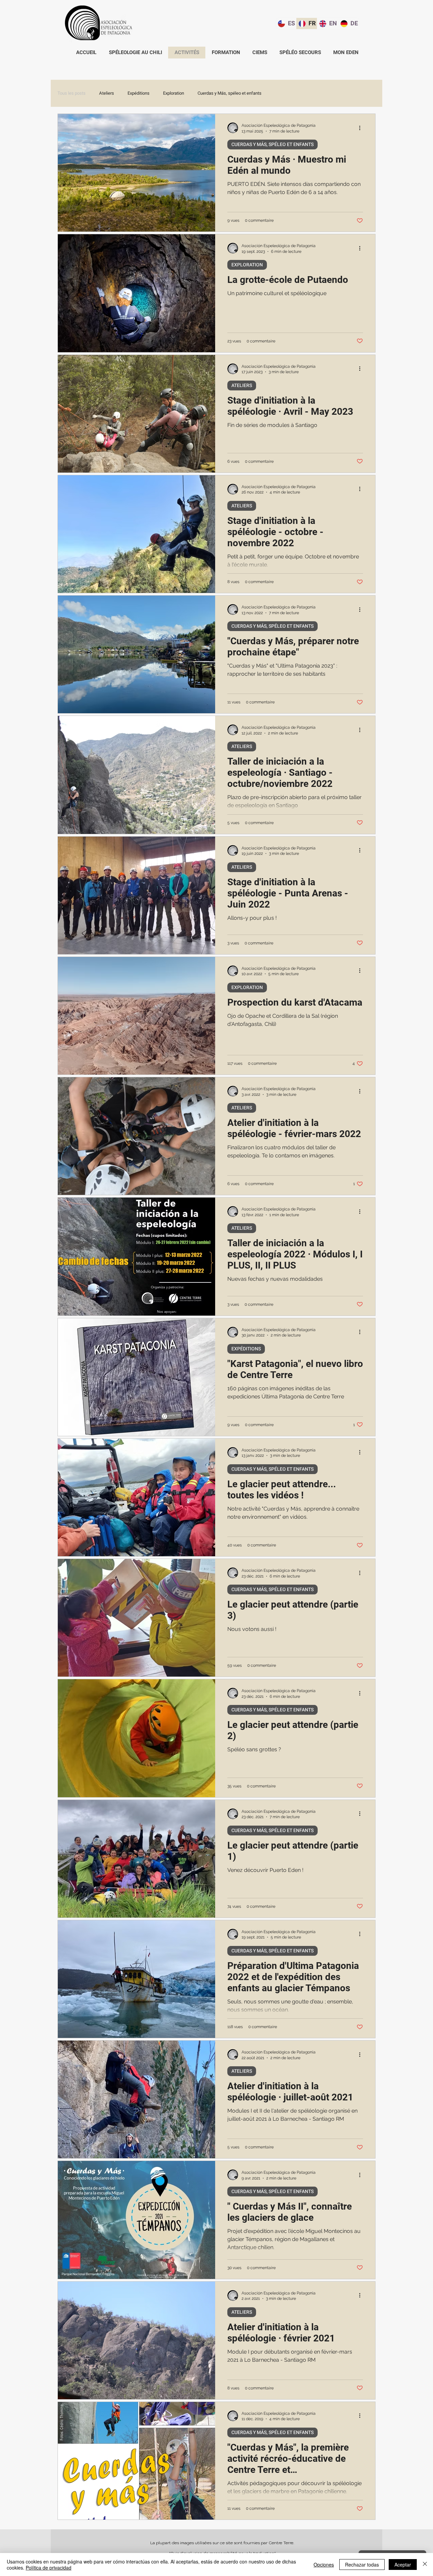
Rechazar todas (362, 2565)
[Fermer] (425, 2565)
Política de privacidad (49, 2568)
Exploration (174, 93)
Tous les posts (72, 93)
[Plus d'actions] (362, 128)
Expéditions (139, 93)
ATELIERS (242, 386)
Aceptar (403, 2565)
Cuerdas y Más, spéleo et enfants (230, 93)
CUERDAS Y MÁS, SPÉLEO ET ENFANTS (272, 145)
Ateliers (107, 93)
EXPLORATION (247, 265)
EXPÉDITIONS (246, 1349)
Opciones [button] (324, 2565)
